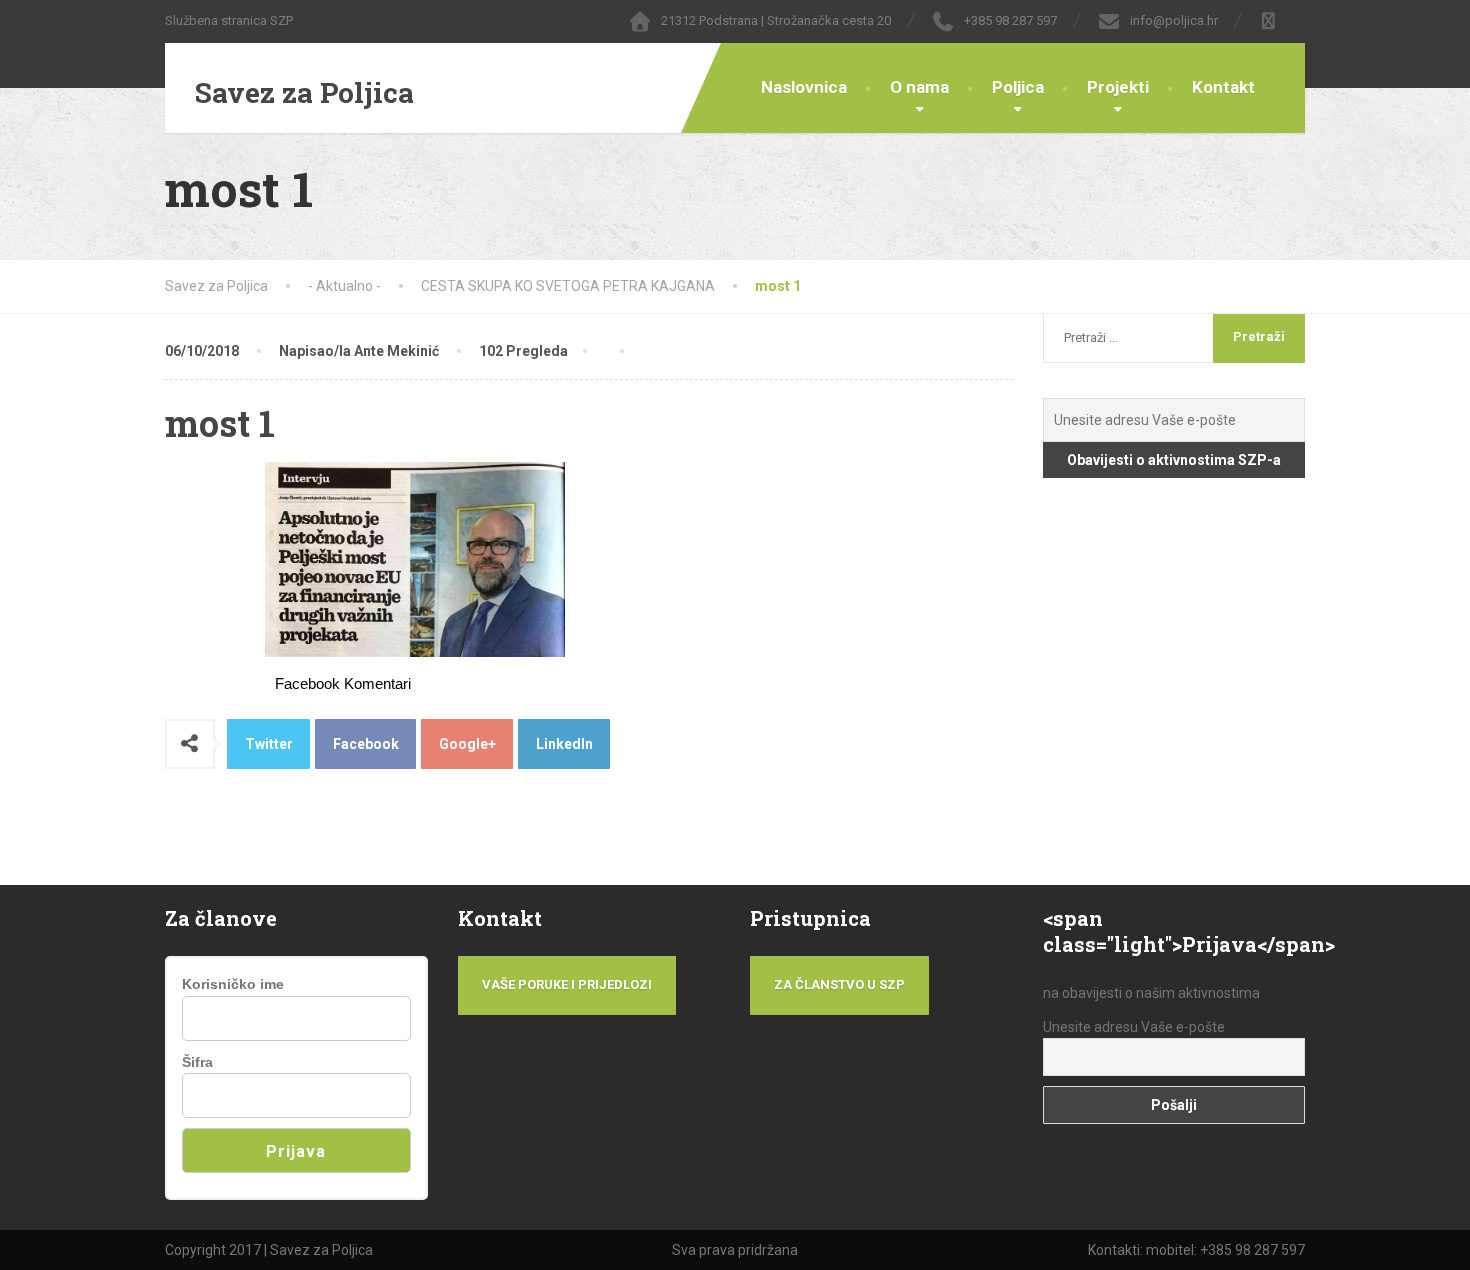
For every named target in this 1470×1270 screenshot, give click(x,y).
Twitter (269, 744)
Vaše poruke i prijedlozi (567, 984)
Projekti (1118, 87)
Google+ (467, 744)
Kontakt (1223, 87)
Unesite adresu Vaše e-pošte (1134, 1027)
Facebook (366, 744)
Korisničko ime (233, 984)
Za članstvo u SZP (839, 984)
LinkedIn (564, 744)
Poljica (1018, 87)
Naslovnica (804, 87)
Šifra (197, 1062)
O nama (919, 87)
